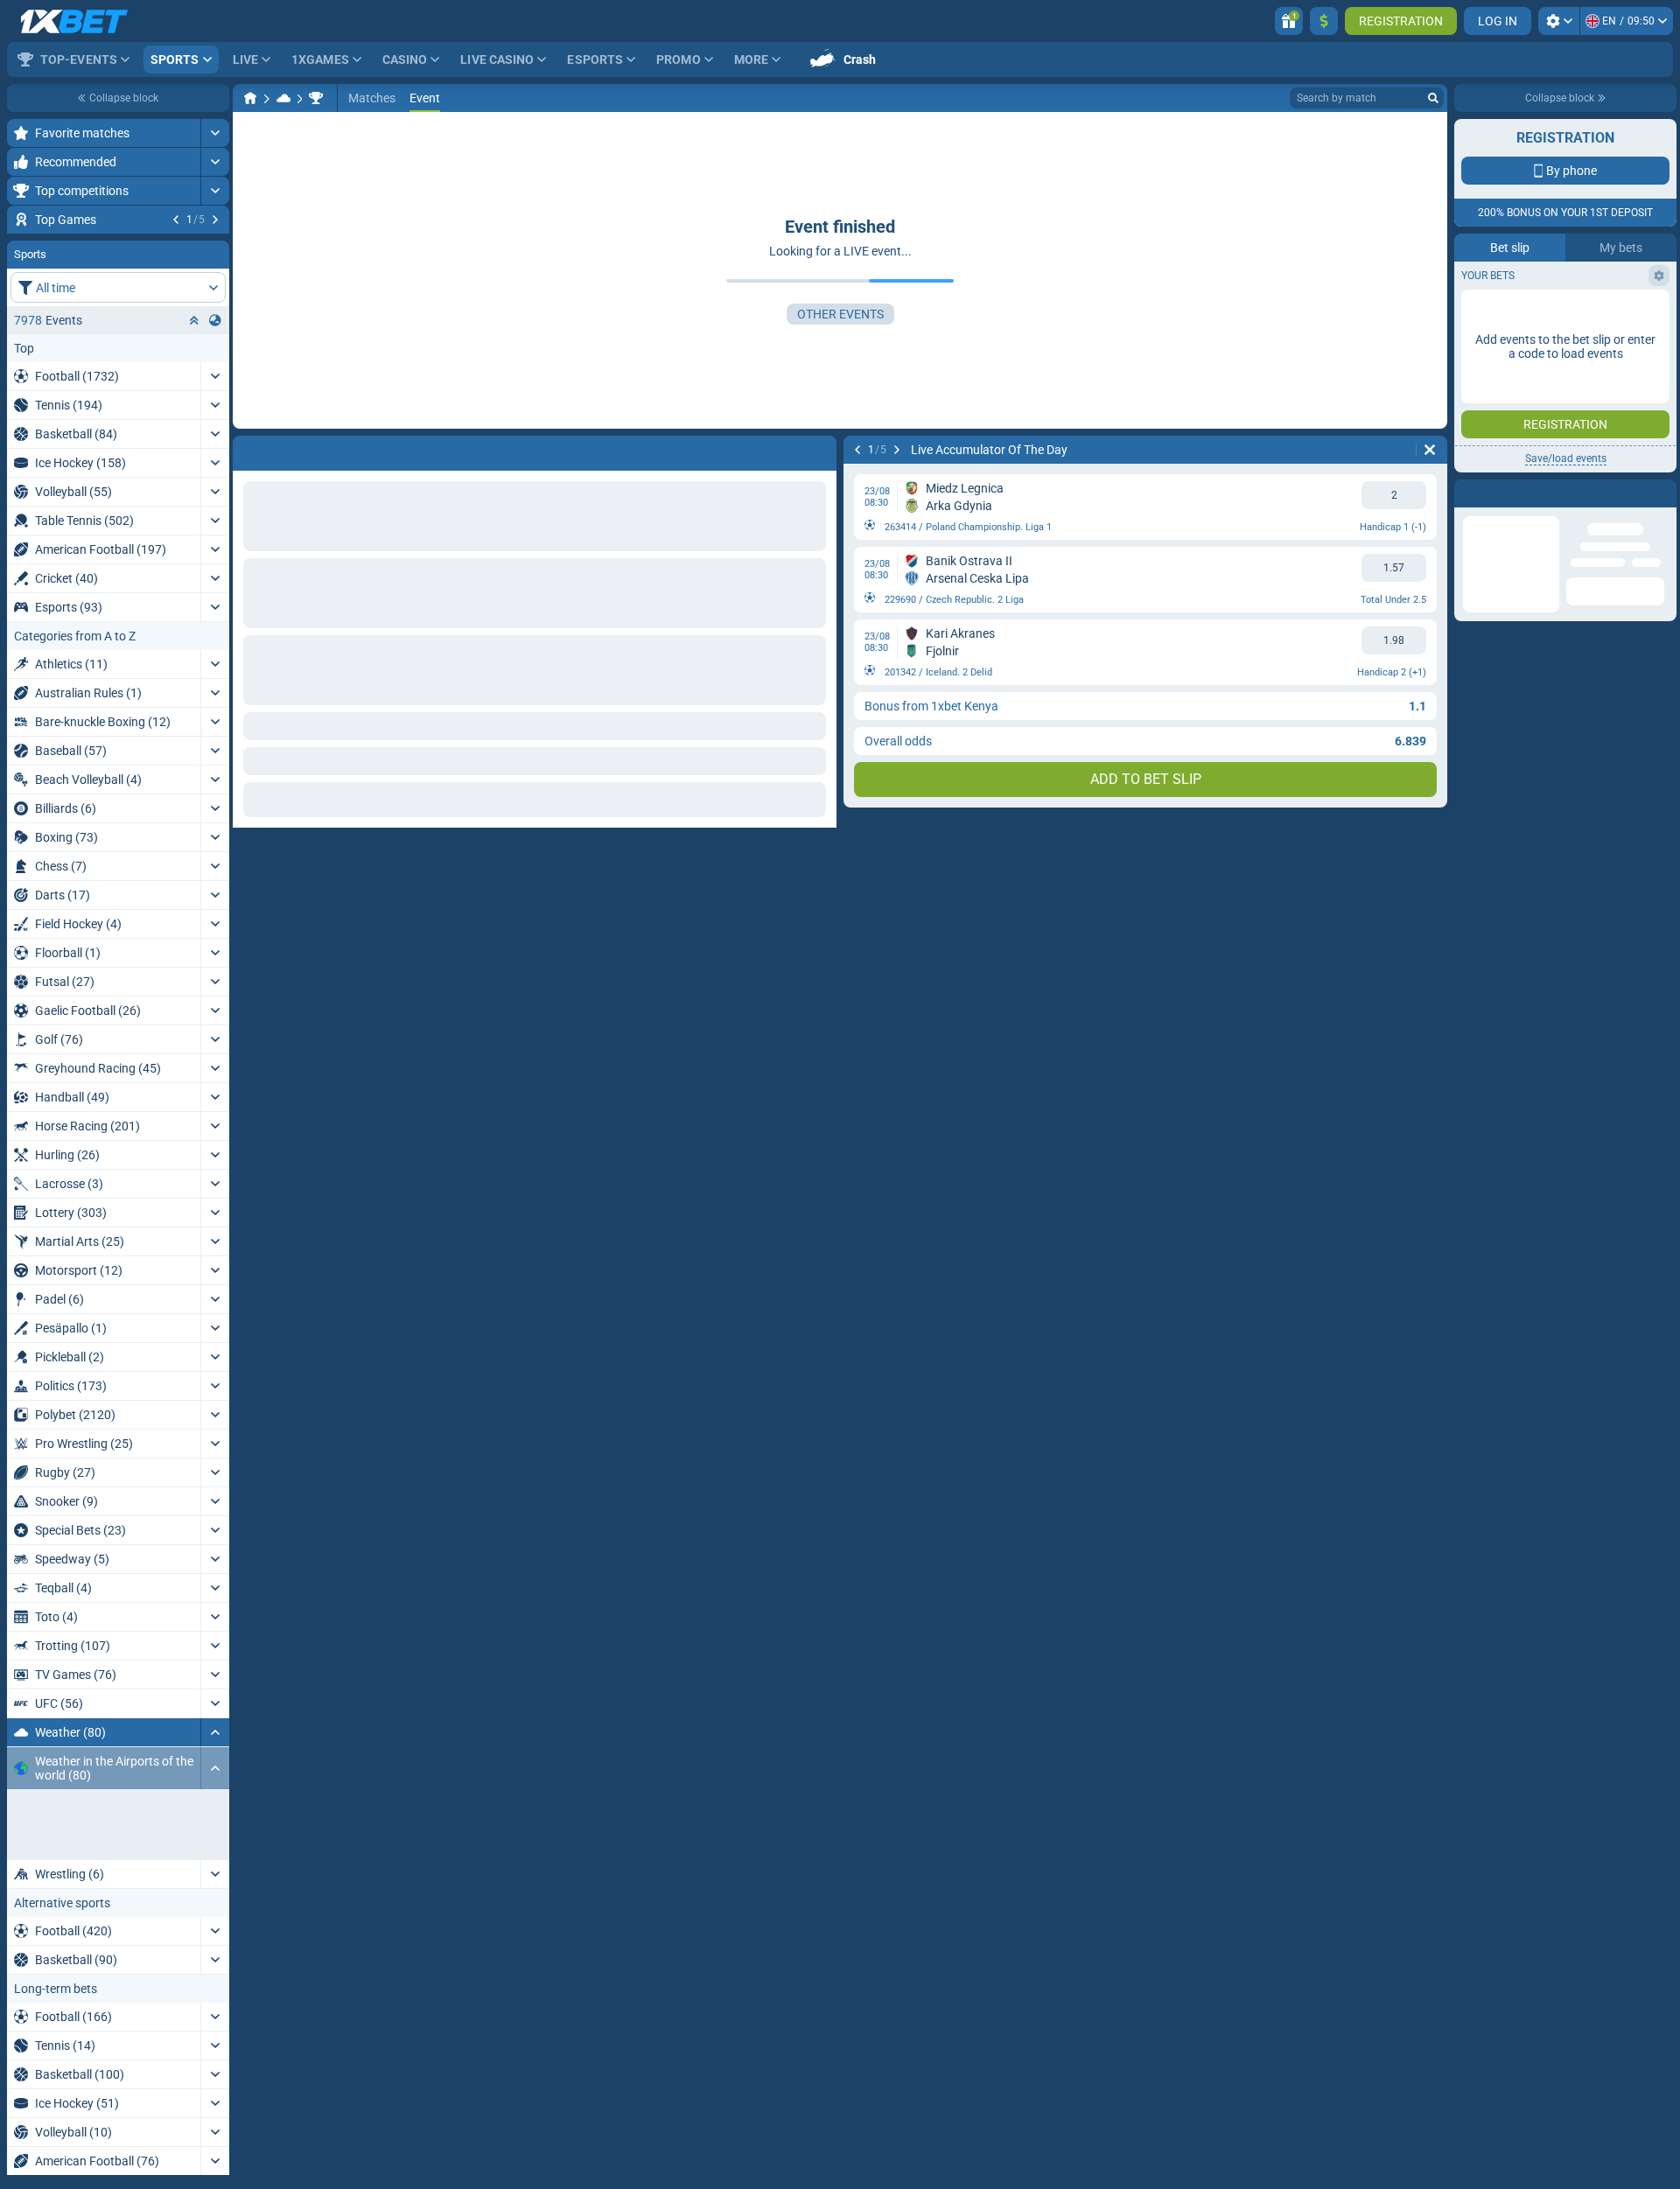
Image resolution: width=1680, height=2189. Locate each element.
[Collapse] (215, 1838)
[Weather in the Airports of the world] (316, 98)
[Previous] (176, 220)
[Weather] (283, 98)
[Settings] (1559, 21)
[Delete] (1430, 450)
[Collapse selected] (194, 426)
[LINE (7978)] (250, 98)
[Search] (1433, 98)
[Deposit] (1324, 21)
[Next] (215, 220)
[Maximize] (215, 133)
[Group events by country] (215, 426)
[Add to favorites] (213, 248)
